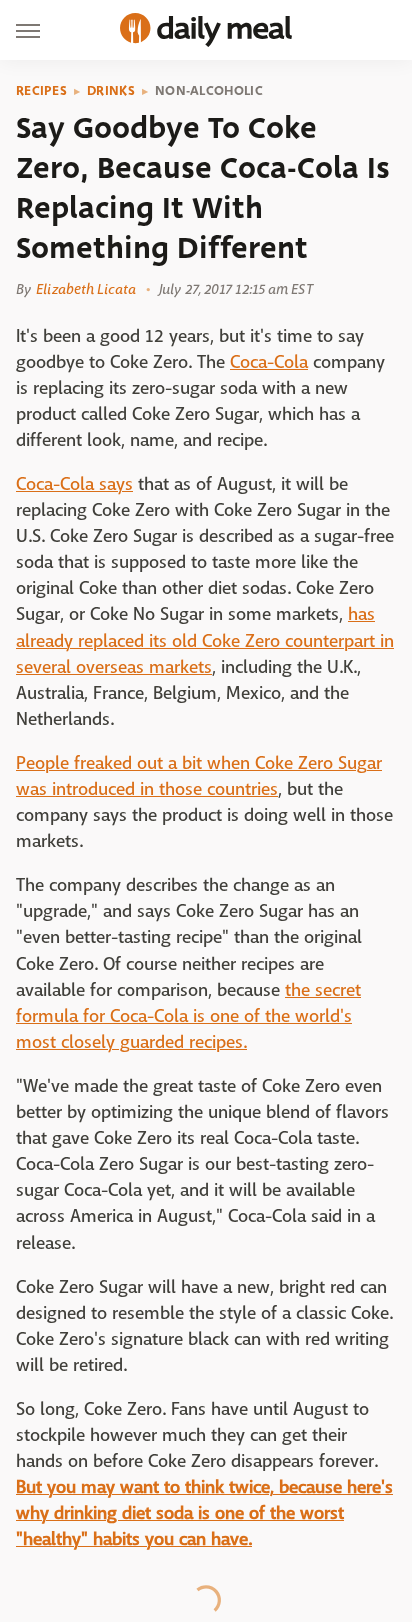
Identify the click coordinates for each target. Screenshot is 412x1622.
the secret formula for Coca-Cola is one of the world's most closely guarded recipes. (188, 1016)
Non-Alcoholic (209, 91)
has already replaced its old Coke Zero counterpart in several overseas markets (205, 640)
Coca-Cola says (74, 484)
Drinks (111, 91)
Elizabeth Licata (86, 289)
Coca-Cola (269, 362)
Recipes (41, 91)
